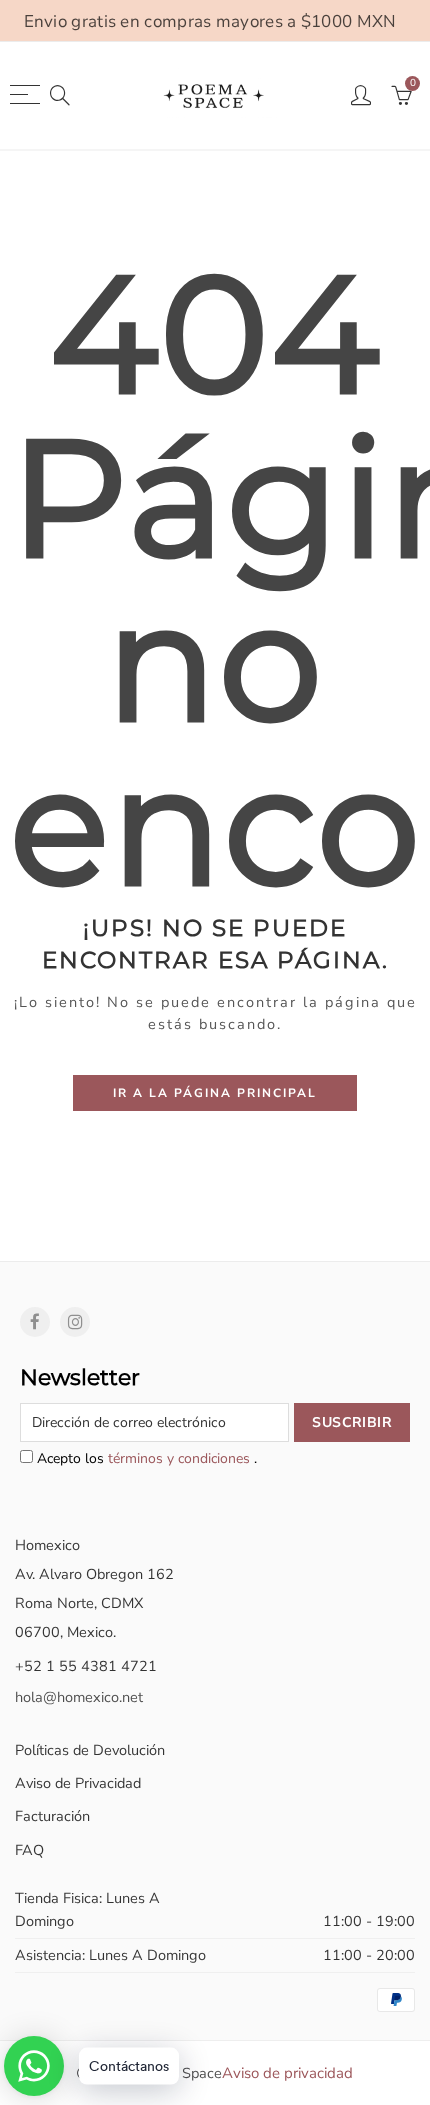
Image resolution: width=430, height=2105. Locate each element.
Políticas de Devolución (90, 1750)
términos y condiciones (181, 1458)
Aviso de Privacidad (78, 1783)
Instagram (75, 1322)
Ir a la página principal (215, 1093)
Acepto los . (145, 1458)
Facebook (35, 1322)
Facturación (52, 1816)
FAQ (29, 1850)
